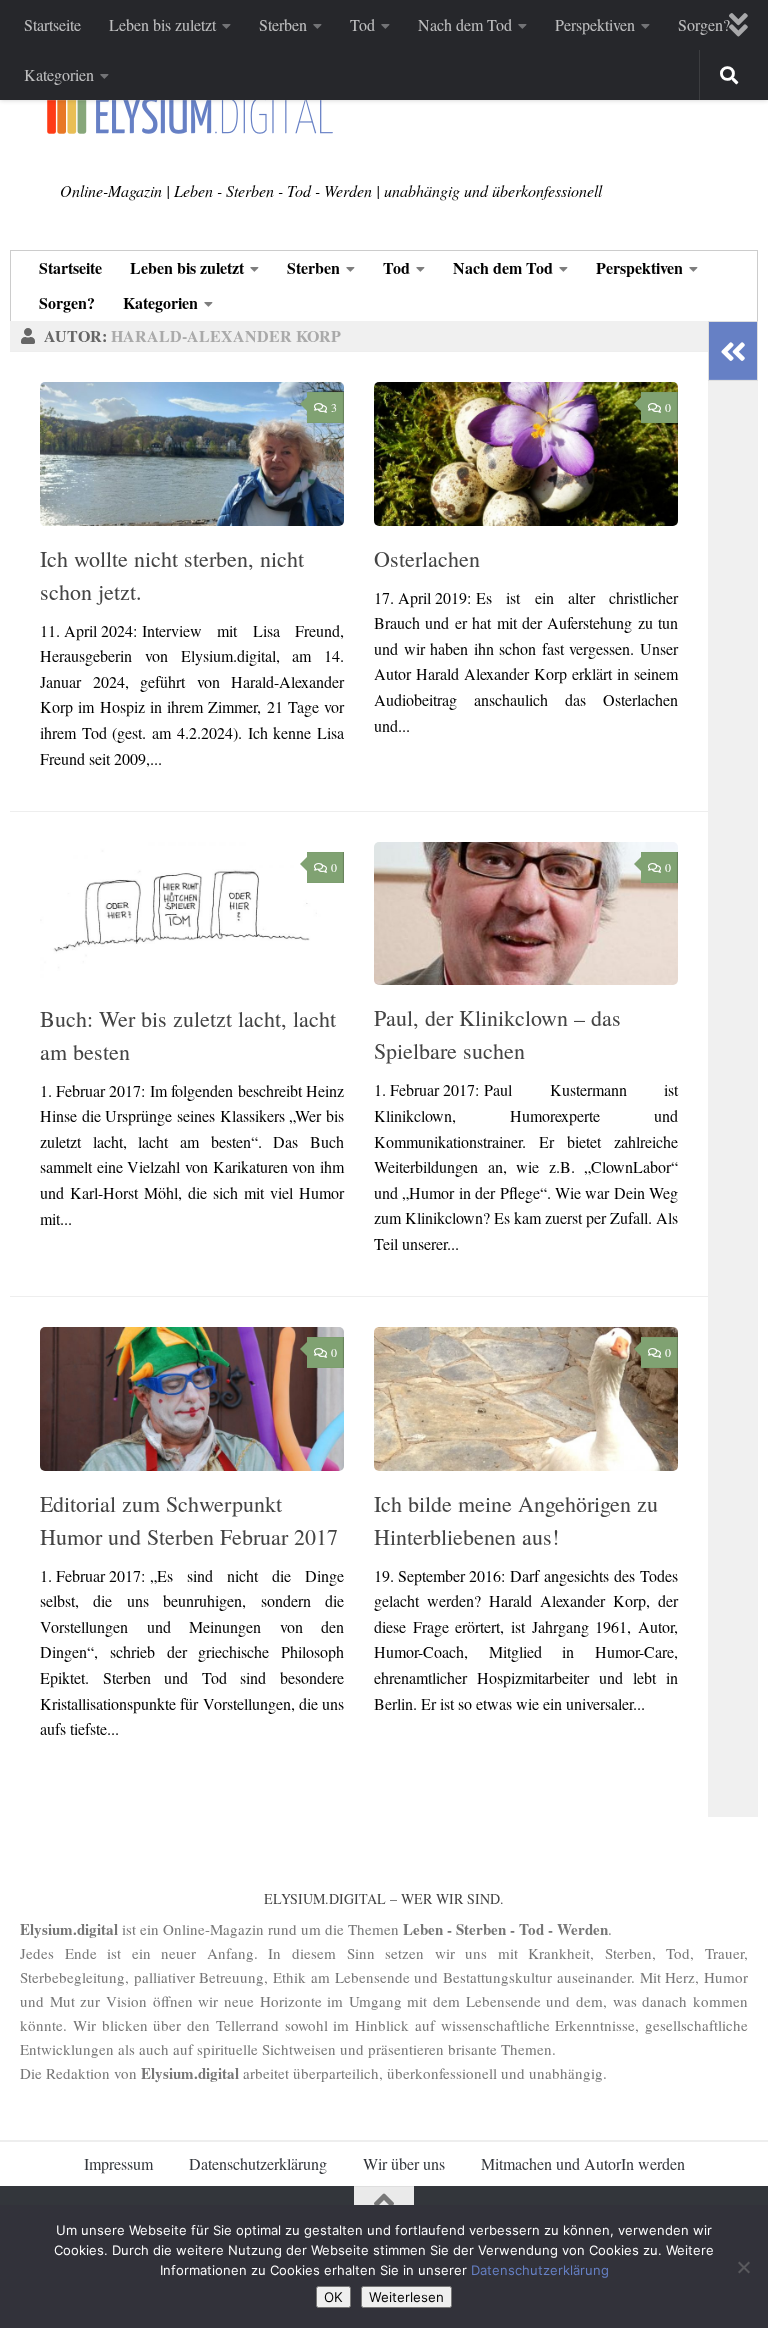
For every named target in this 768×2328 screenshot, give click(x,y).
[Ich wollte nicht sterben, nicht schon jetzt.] (192, 454)
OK (333, 2297)
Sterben (283, 24)
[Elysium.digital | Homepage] (190, 115)
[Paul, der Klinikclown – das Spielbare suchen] (526, 913)
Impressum (118, 2163)
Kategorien (59, 74)
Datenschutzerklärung (258, 2163)
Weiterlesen (406, 2297)
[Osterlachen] (526, 454)
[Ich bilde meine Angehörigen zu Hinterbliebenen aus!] (526, 1398)
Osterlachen (427, 558)
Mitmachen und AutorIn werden (583, 2163)
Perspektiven (595, 24)
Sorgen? (704, 24)
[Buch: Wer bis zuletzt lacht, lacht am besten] (192, 914)
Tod (362, 24)
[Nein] (743, 2267)
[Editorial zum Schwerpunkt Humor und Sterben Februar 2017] (192, 1398)
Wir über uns (404, 2163)
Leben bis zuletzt (162, 24)
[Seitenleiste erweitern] (733, 351)
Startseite (52, 24)
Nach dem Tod (465, 24)
